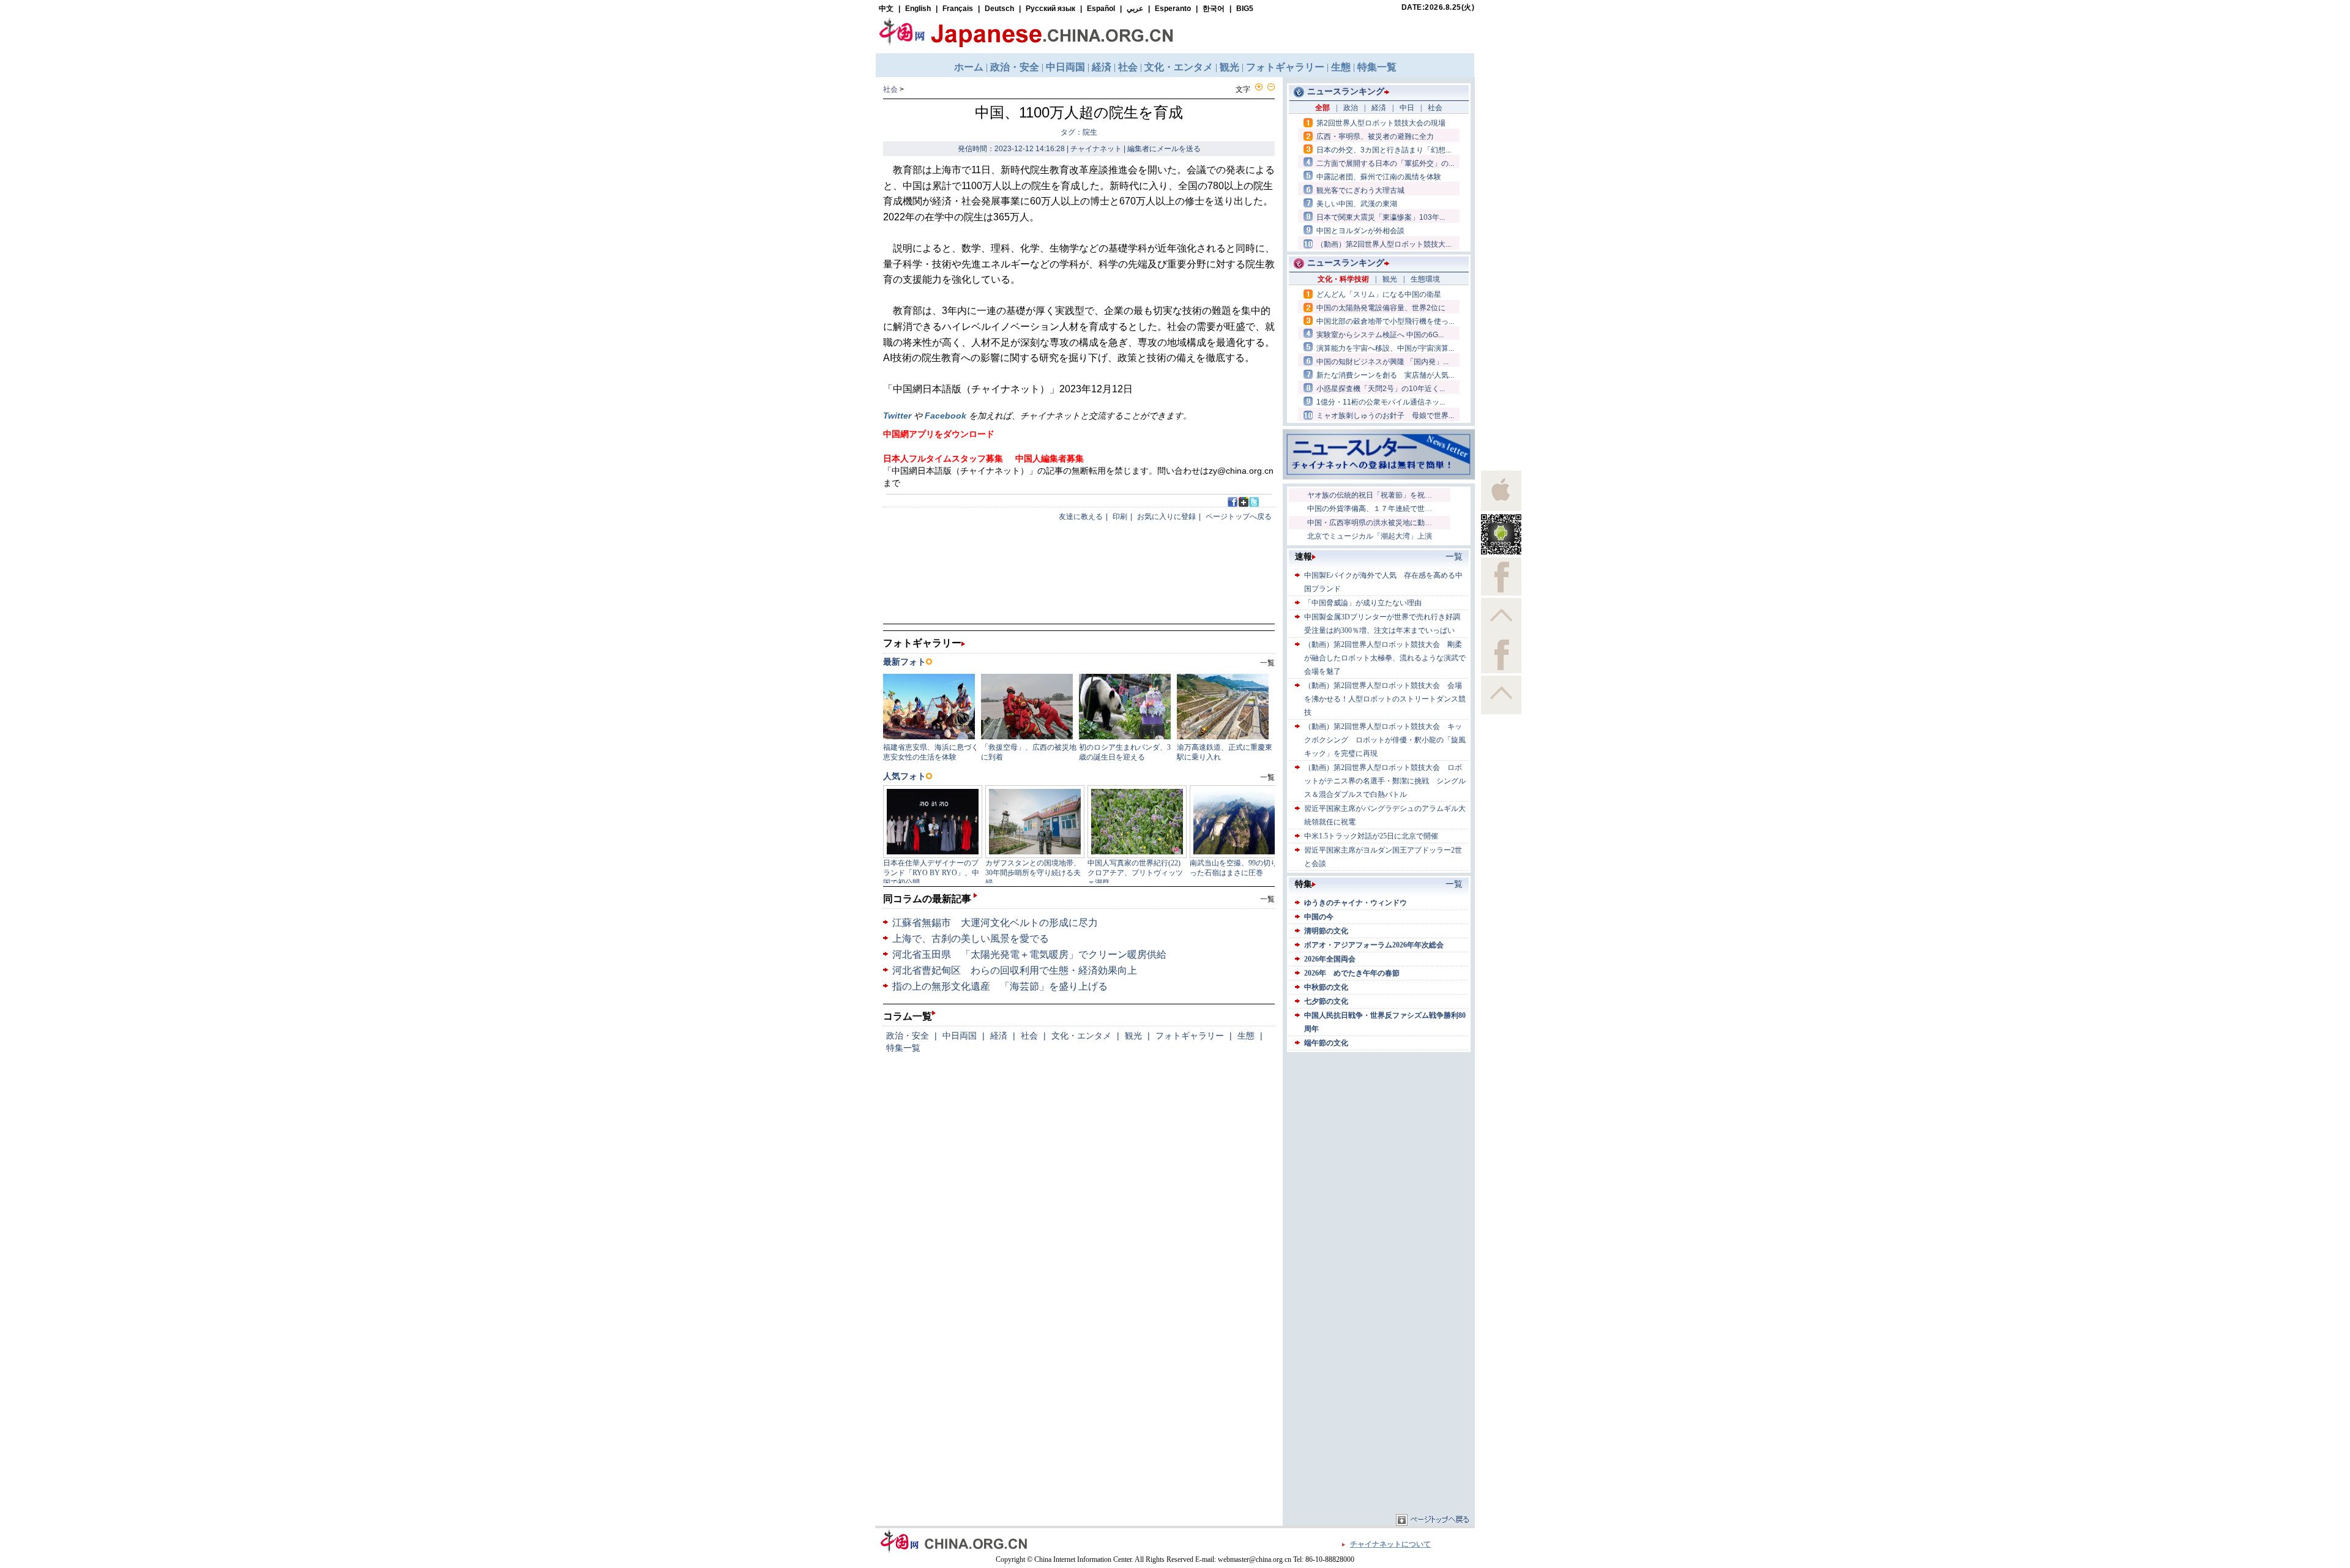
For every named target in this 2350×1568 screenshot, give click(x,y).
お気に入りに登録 (1166, 517)
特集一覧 (903, 1048)
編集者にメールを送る (1164, 149)
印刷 (1120, 517)
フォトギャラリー (1190, 1036)
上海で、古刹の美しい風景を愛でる (971, 939)
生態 (1246, 1036)
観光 (1133, 1036)
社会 (890, 89)
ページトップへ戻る (1239, 517)
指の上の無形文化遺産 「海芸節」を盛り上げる (1000, 986)
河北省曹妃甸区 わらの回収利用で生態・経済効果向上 (1015, 970)
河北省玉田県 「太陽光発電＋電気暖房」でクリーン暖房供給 (1029, 954)
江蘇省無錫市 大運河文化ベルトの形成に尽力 (995, 923)
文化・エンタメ (1081, 1036)
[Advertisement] (1379, 1132)
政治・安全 (908, 1036)
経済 (999, 1036)
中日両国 (960, 1036)
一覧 (1267, 899)
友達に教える (1081, 517)
